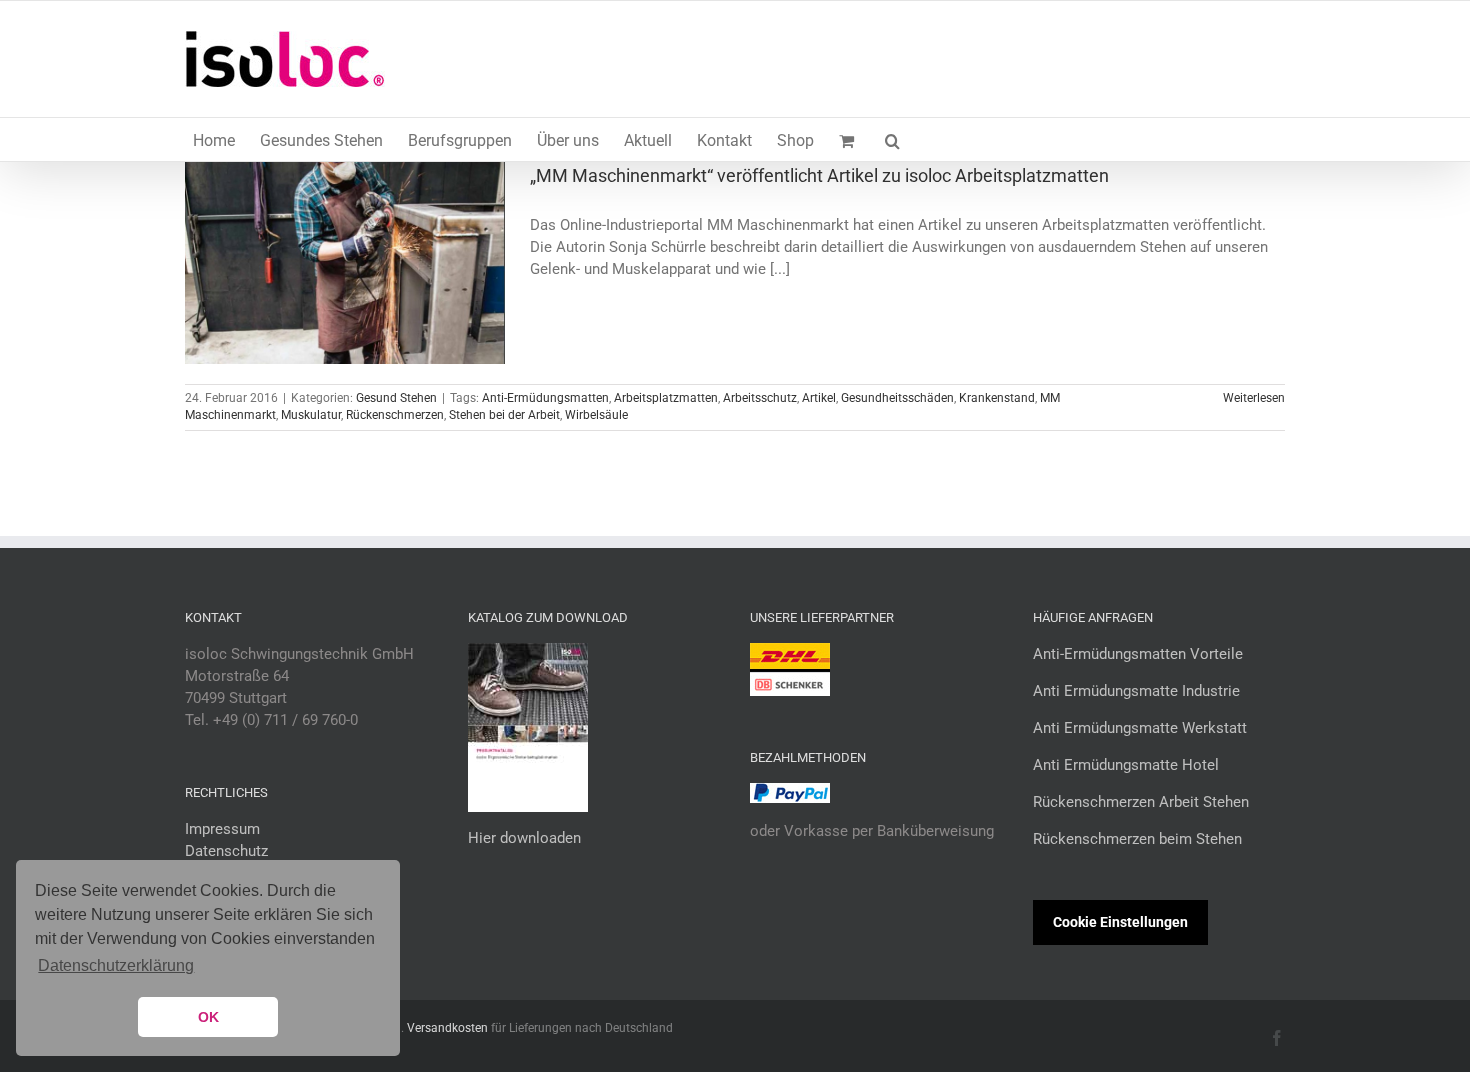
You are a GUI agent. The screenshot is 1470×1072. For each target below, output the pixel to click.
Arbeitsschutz (760, 398)
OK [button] (208, 1017)
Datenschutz (226, 851)
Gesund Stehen (396, 398)
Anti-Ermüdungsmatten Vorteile (1138, 654)
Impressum (222, 829)
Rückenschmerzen (395, 415)
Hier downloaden (524, 838)
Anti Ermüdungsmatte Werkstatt (1140, 728)
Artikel (819, 398)
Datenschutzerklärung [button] (116, 965)
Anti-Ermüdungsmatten (545, 398)
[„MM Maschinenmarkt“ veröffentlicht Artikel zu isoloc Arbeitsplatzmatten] (345, 263)
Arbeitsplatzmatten (666, 398)
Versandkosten (447, 1028)
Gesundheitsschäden (897, 398)
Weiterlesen (1254, 398)
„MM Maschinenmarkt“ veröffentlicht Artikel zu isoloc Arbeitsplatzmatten (819, 175)
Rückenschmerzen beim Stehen (1137, 839)
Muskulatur (311, 415)
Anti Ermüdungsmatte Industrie (1136, 691)
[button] (892, 139)
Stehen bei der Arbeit (504, 415)
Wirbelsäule (596, 415)
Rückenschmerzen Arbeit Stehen (1141, 802)
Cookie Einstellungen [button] (1120, 922)
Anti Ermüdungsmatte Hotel (1126, 765)
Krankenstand (997, 398)
